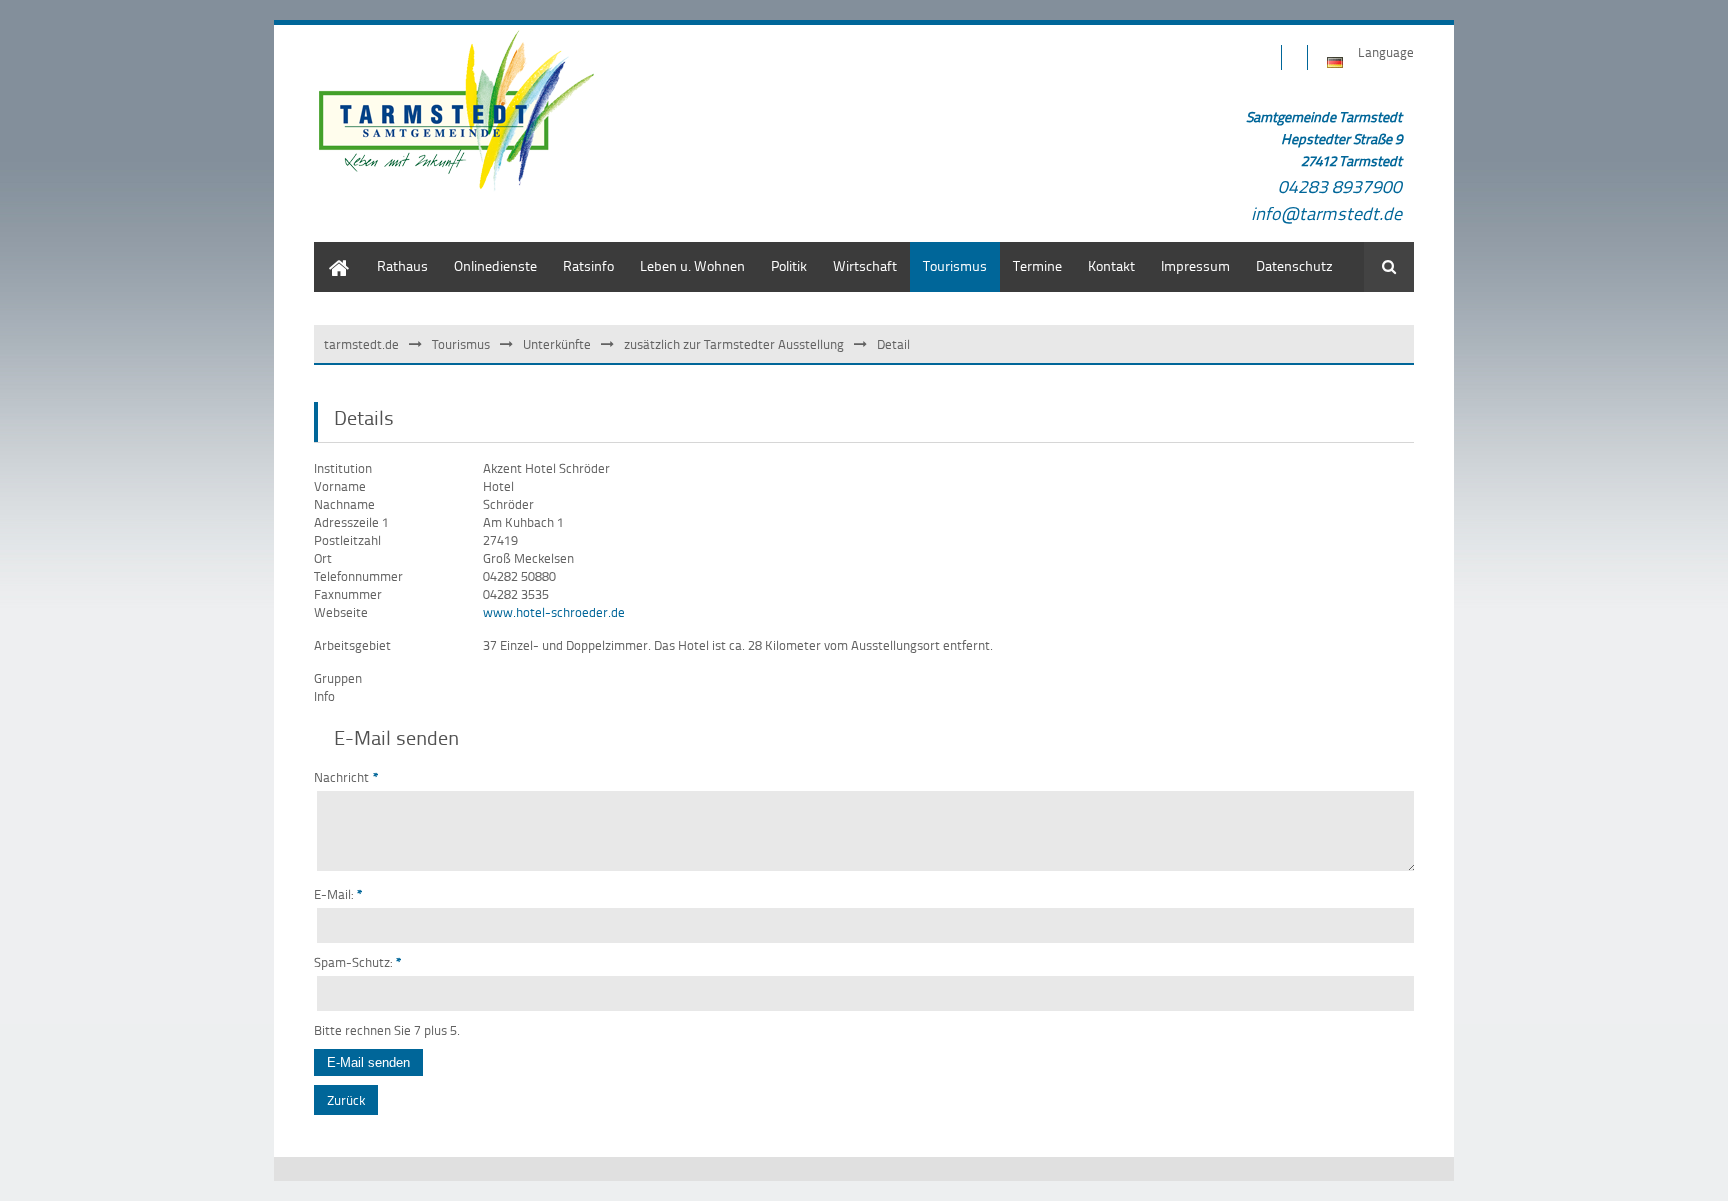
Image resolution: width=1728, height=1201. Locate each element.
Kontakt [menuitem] (1111, 265)
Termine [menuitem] (1037, 265)
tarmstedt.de (361, 344)
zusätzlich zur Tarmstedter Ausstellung (734, 344)
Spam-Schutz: (358, 962)
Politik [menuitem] (789, 265)
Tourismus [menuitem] (955, 265)
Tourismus (461, 344)
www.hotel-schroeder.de (554, 612)
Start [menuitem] (328, 251)
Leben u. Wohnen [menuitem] (692, 265)
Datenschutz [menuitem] (1294, 265)
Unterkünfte (557, 344)
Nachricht (346, 777)
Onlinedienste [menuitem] (495, 265)
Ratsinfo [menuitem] (588, 265)
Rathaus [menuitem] (402, 265)
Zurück (346, 1100)
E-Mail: (338, 894)
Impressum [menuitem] (1195, 265)
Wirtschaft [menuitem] (865, 265)
